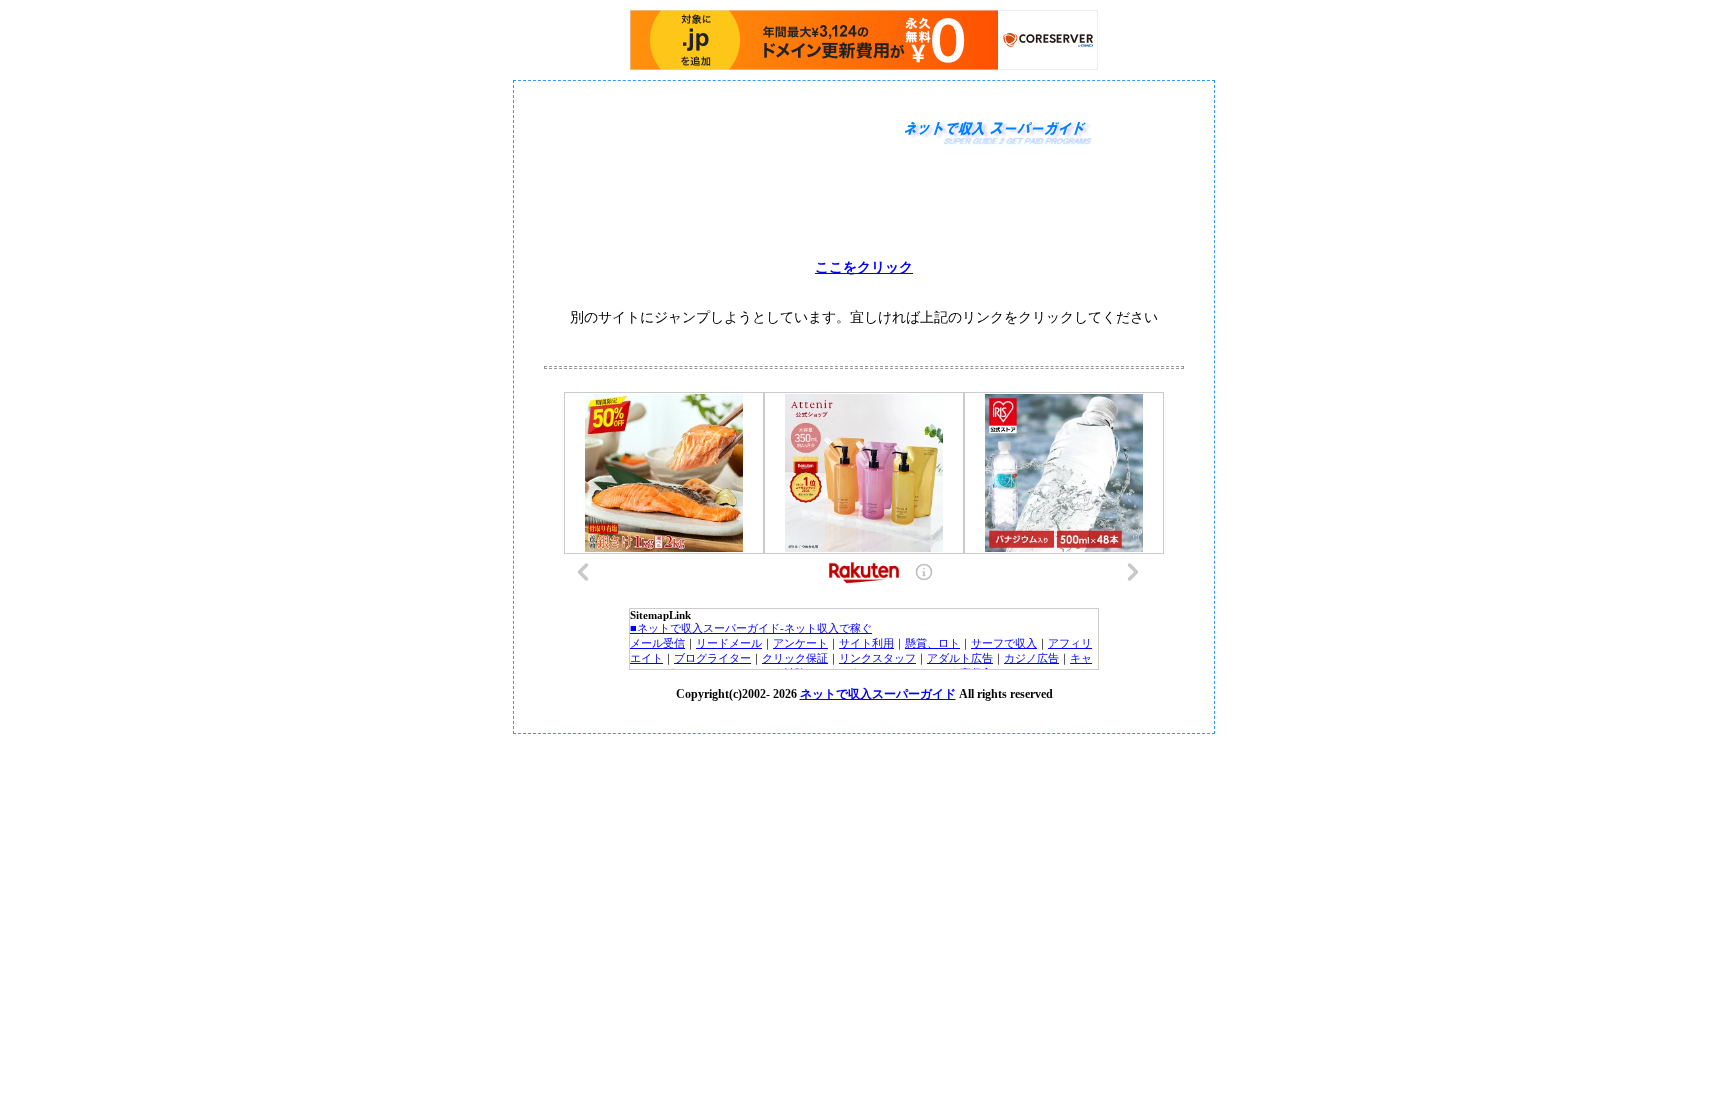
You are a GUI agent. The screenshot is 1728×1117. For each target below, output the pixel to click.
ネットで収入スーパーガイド (878, 694)
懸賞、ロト (932, 643)
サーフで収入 (1004, 643)
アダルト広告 (960, 658)
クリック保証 (795, 658)
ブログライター (712, 658)
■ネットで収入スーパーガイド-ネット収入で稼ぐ (751, 628)
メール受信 (657, 643)
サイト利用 (866, 643)
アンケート (800, 643)
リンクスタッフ (877, 658)
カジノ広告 (1031, 658)
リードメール (729, 643)
